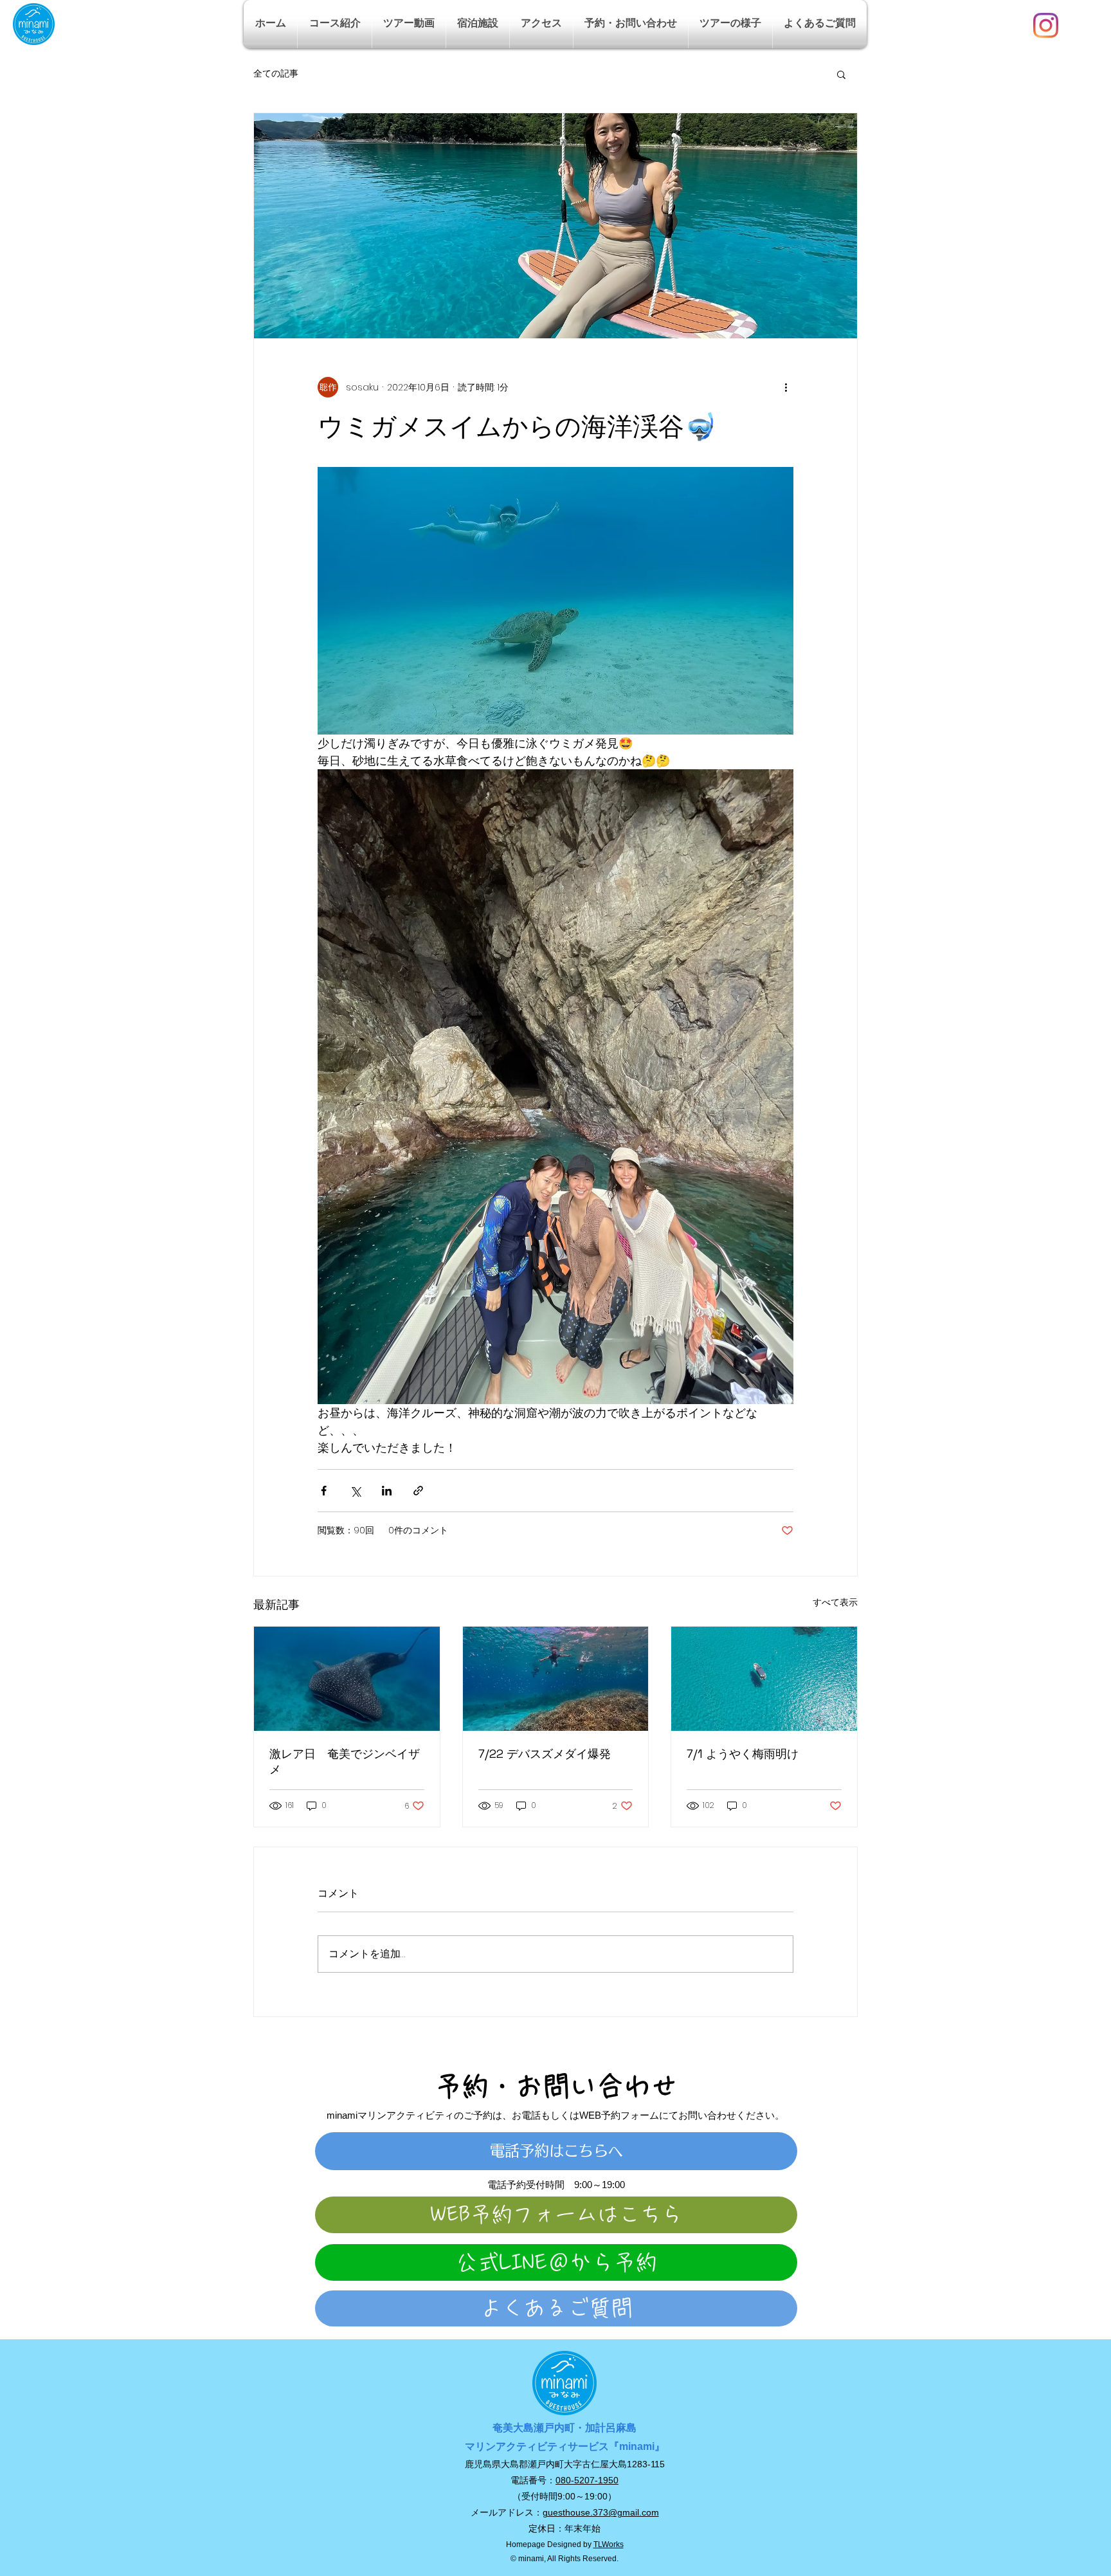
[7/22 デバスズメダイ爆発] (556, 1679)
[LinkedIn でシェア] (387, 1491)
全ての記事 (276, 74)
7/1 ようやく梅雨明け (743, 1754)
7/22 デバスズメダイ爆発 (545, 1754)
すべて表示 (835, 1602)
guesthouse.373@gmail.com (601, 2512)
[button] (335, 24)
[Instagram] (1046, 25)
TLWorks (609, 2544)
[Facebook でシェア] (324, 1491)
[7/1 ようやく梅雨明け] (764, 1679)
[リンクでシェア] (418, 1491)
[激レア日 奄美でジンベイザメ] (347, 1679)
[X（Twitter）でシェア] (355, 1491)
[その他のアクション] (786, 387)
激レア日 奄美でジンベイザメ (345, 1761)
